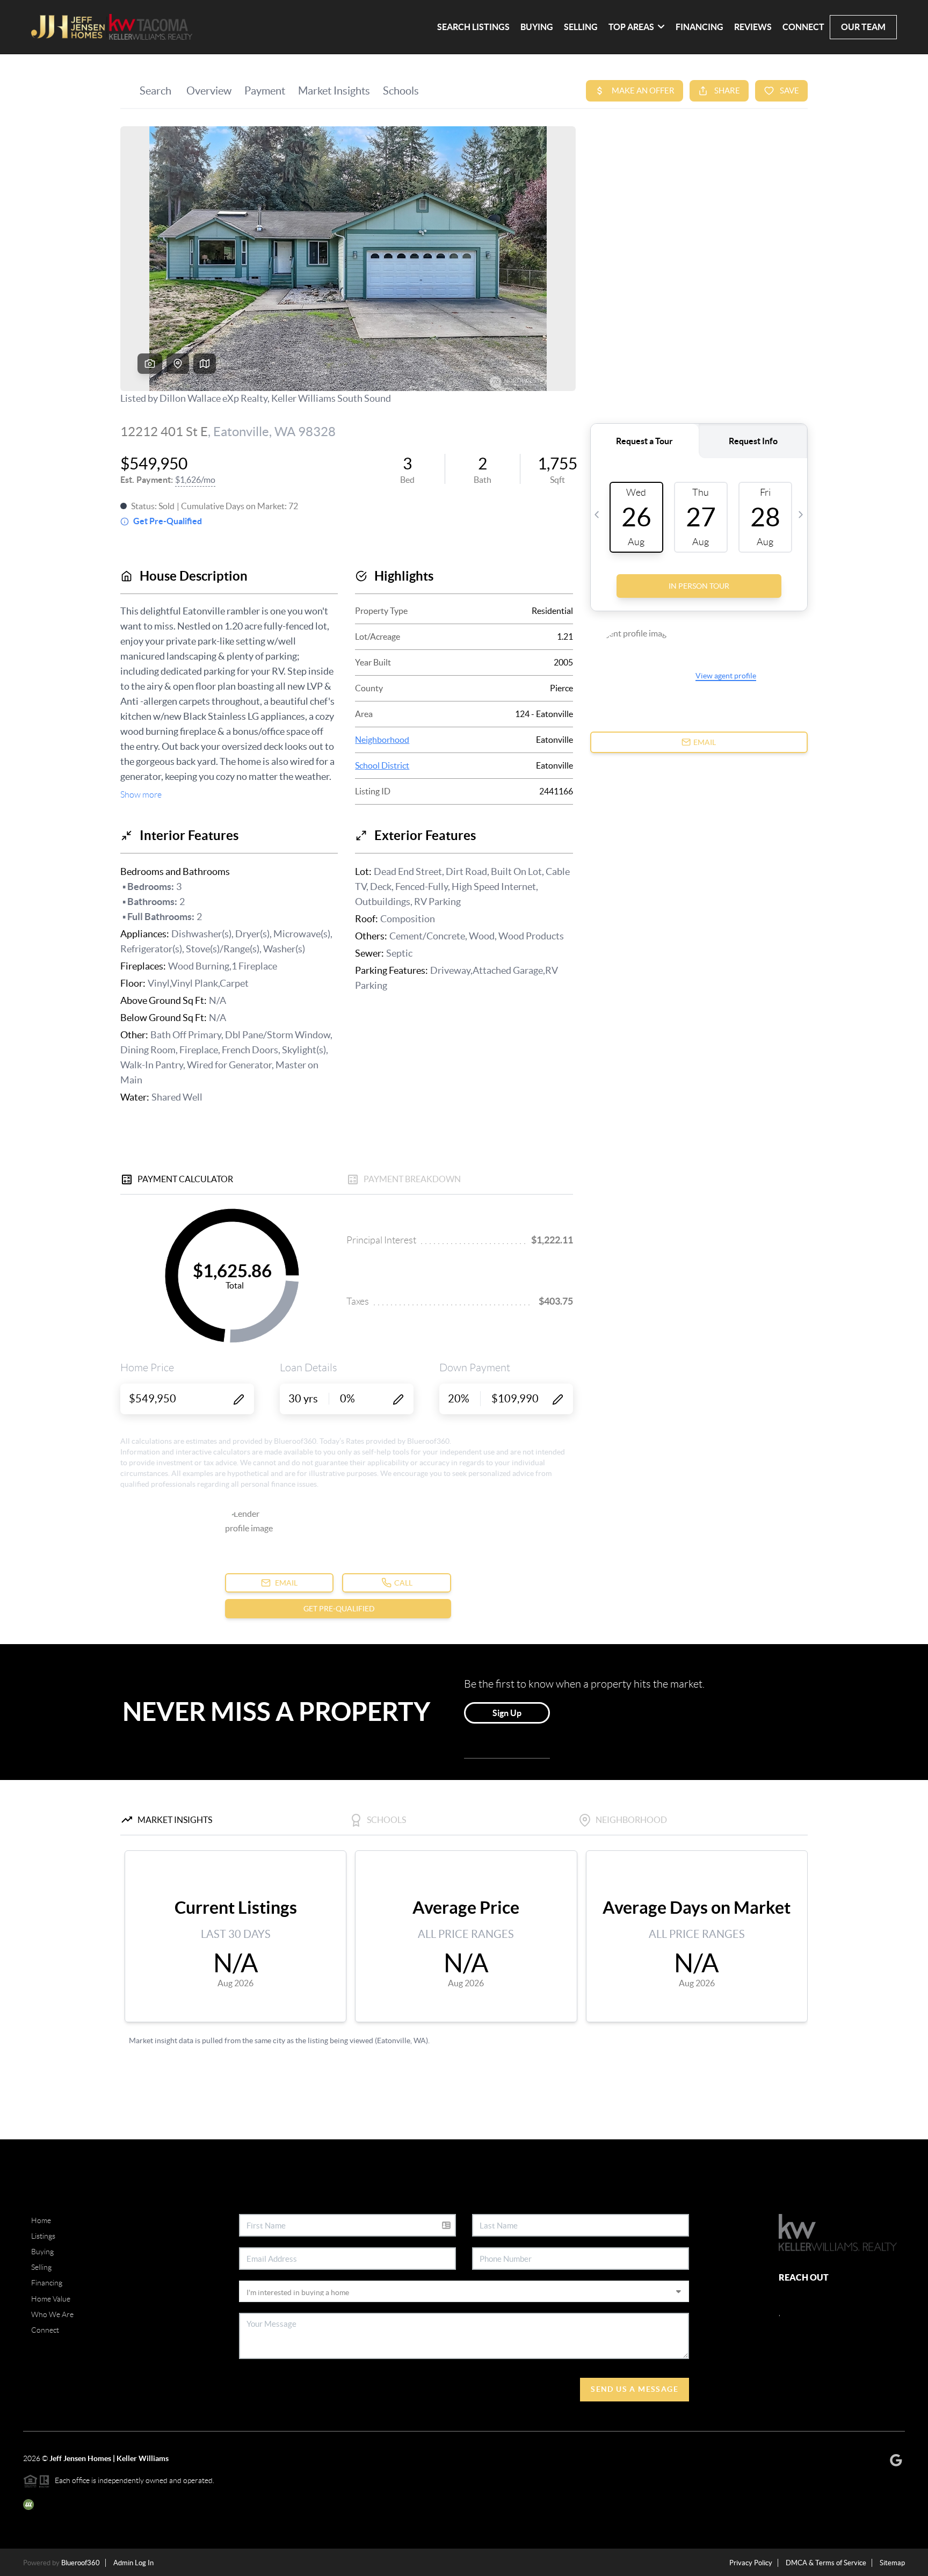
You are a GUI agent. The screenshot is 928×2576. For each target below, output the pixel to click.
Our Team (863, 27)
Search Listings (473, 27)
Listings (43, 2236)
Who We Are (52, 2314)
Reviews (753, 27)
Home (41, 2220)
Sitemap (892, 2563)
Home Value (51, 2299)
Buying (537, 27)
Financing (699, 27)
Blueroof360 (81, 2563)
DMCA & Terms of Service (826, 2563)
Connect (803, 27)
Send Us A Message (635, 2389)
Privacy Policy (751, 2563)
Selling (581, 27)
